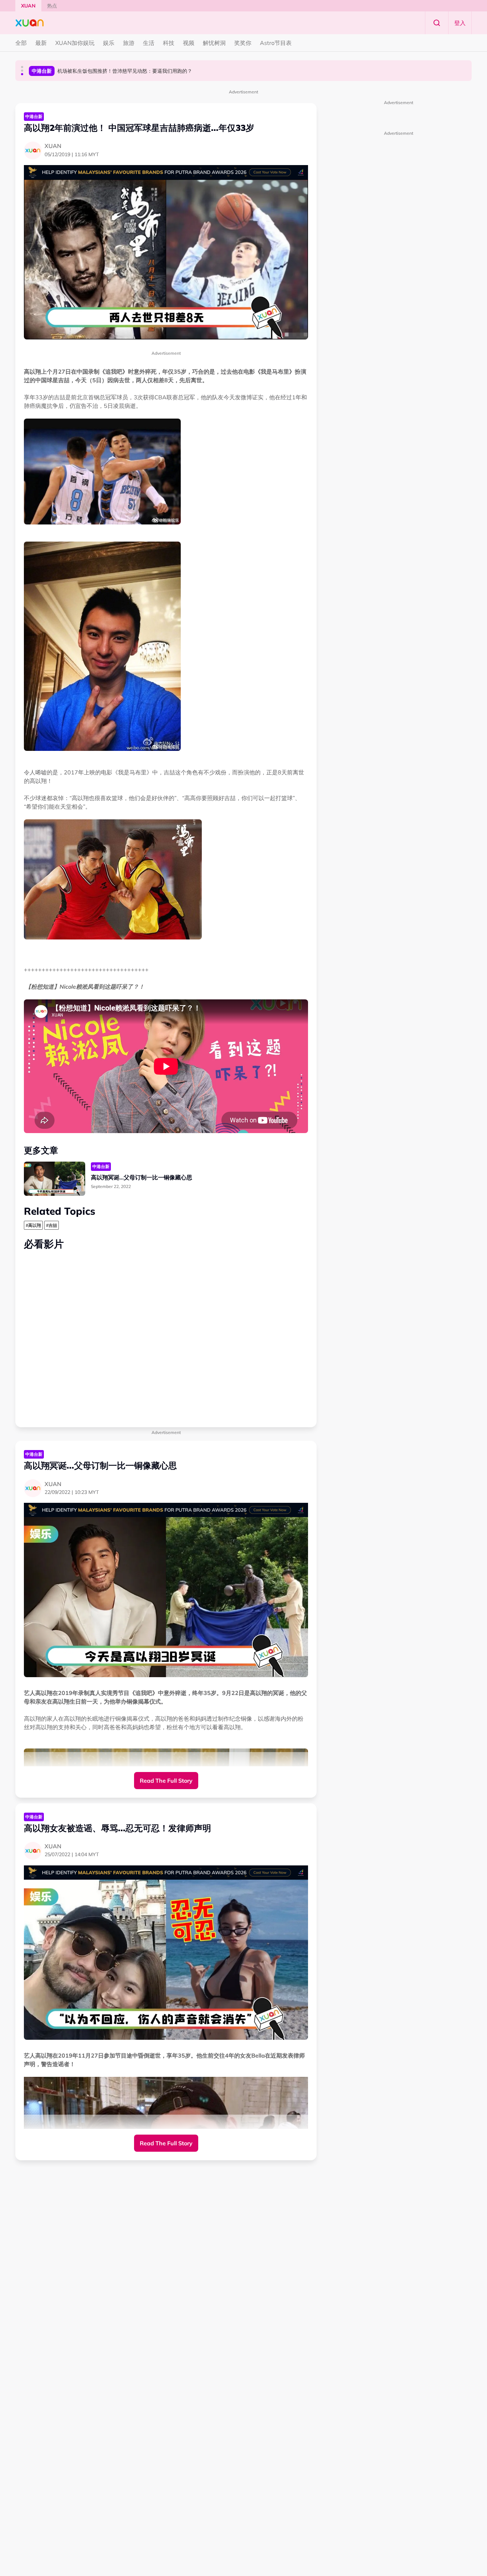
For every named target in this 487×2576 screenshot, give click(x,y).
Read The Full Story (166, 1781)
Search (437, 23)
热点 (52, 6)
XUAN (28, 6)
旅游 (129, 43)
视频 (189, 43)
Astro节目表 (276, 43)
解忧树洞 (214, 43)
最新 (41, 43)
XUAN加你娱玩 (75, 43)
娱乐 (109, 43)
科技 (169, 43)
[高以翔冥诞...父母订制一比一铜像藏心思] (55, 1179)
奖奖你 (243, 43)
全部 (21, 43)
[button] (22, 67)
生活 (149, 43)
